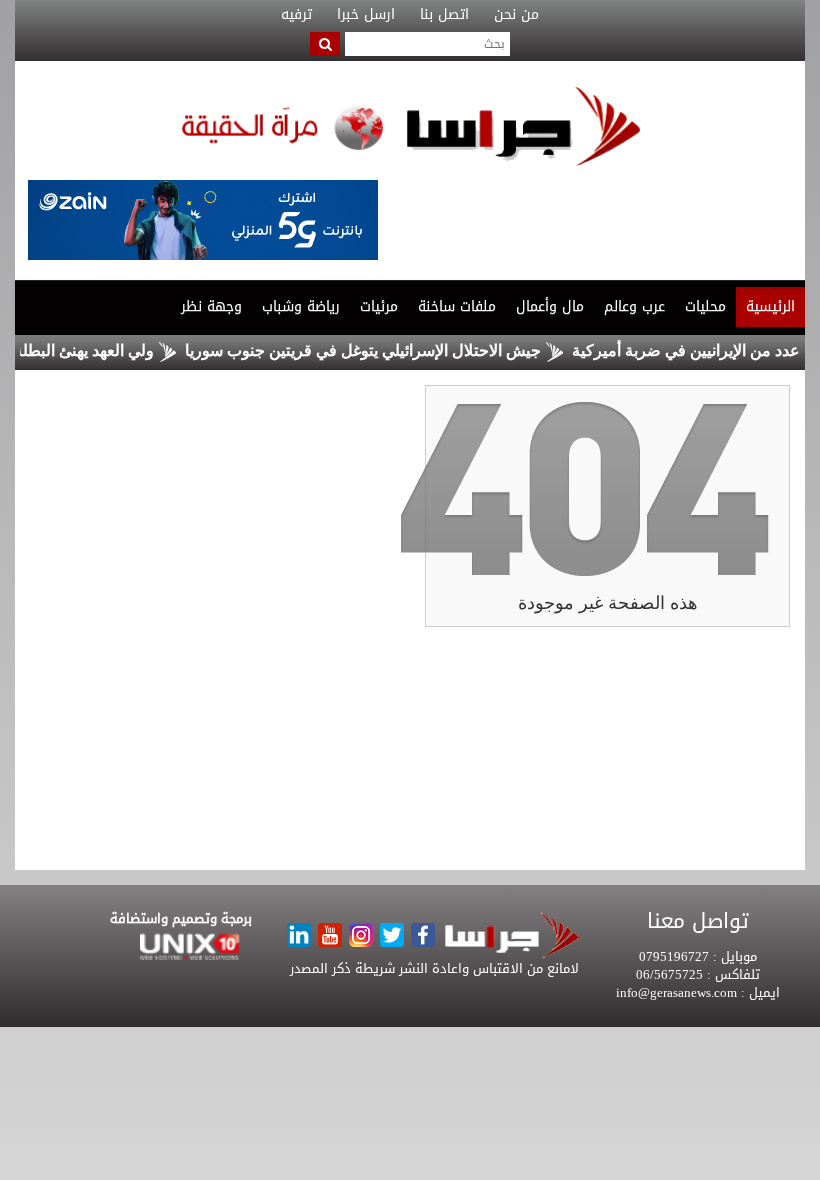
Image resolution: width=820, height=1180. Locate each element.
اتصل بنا (444, 15)
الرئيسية (770, 306)
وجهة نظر (211, 306)
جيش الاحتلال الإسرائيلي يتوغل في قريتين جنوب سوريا (380, 350)
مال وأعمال (550, 306)
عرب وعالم (634, 306)
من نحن (516, 15)
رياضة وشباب (301, 306)
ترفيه (296, 15)
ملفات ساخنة (457, 306)
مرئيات (379, 306)
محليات (705, 306)
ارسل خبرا (366, 15)
